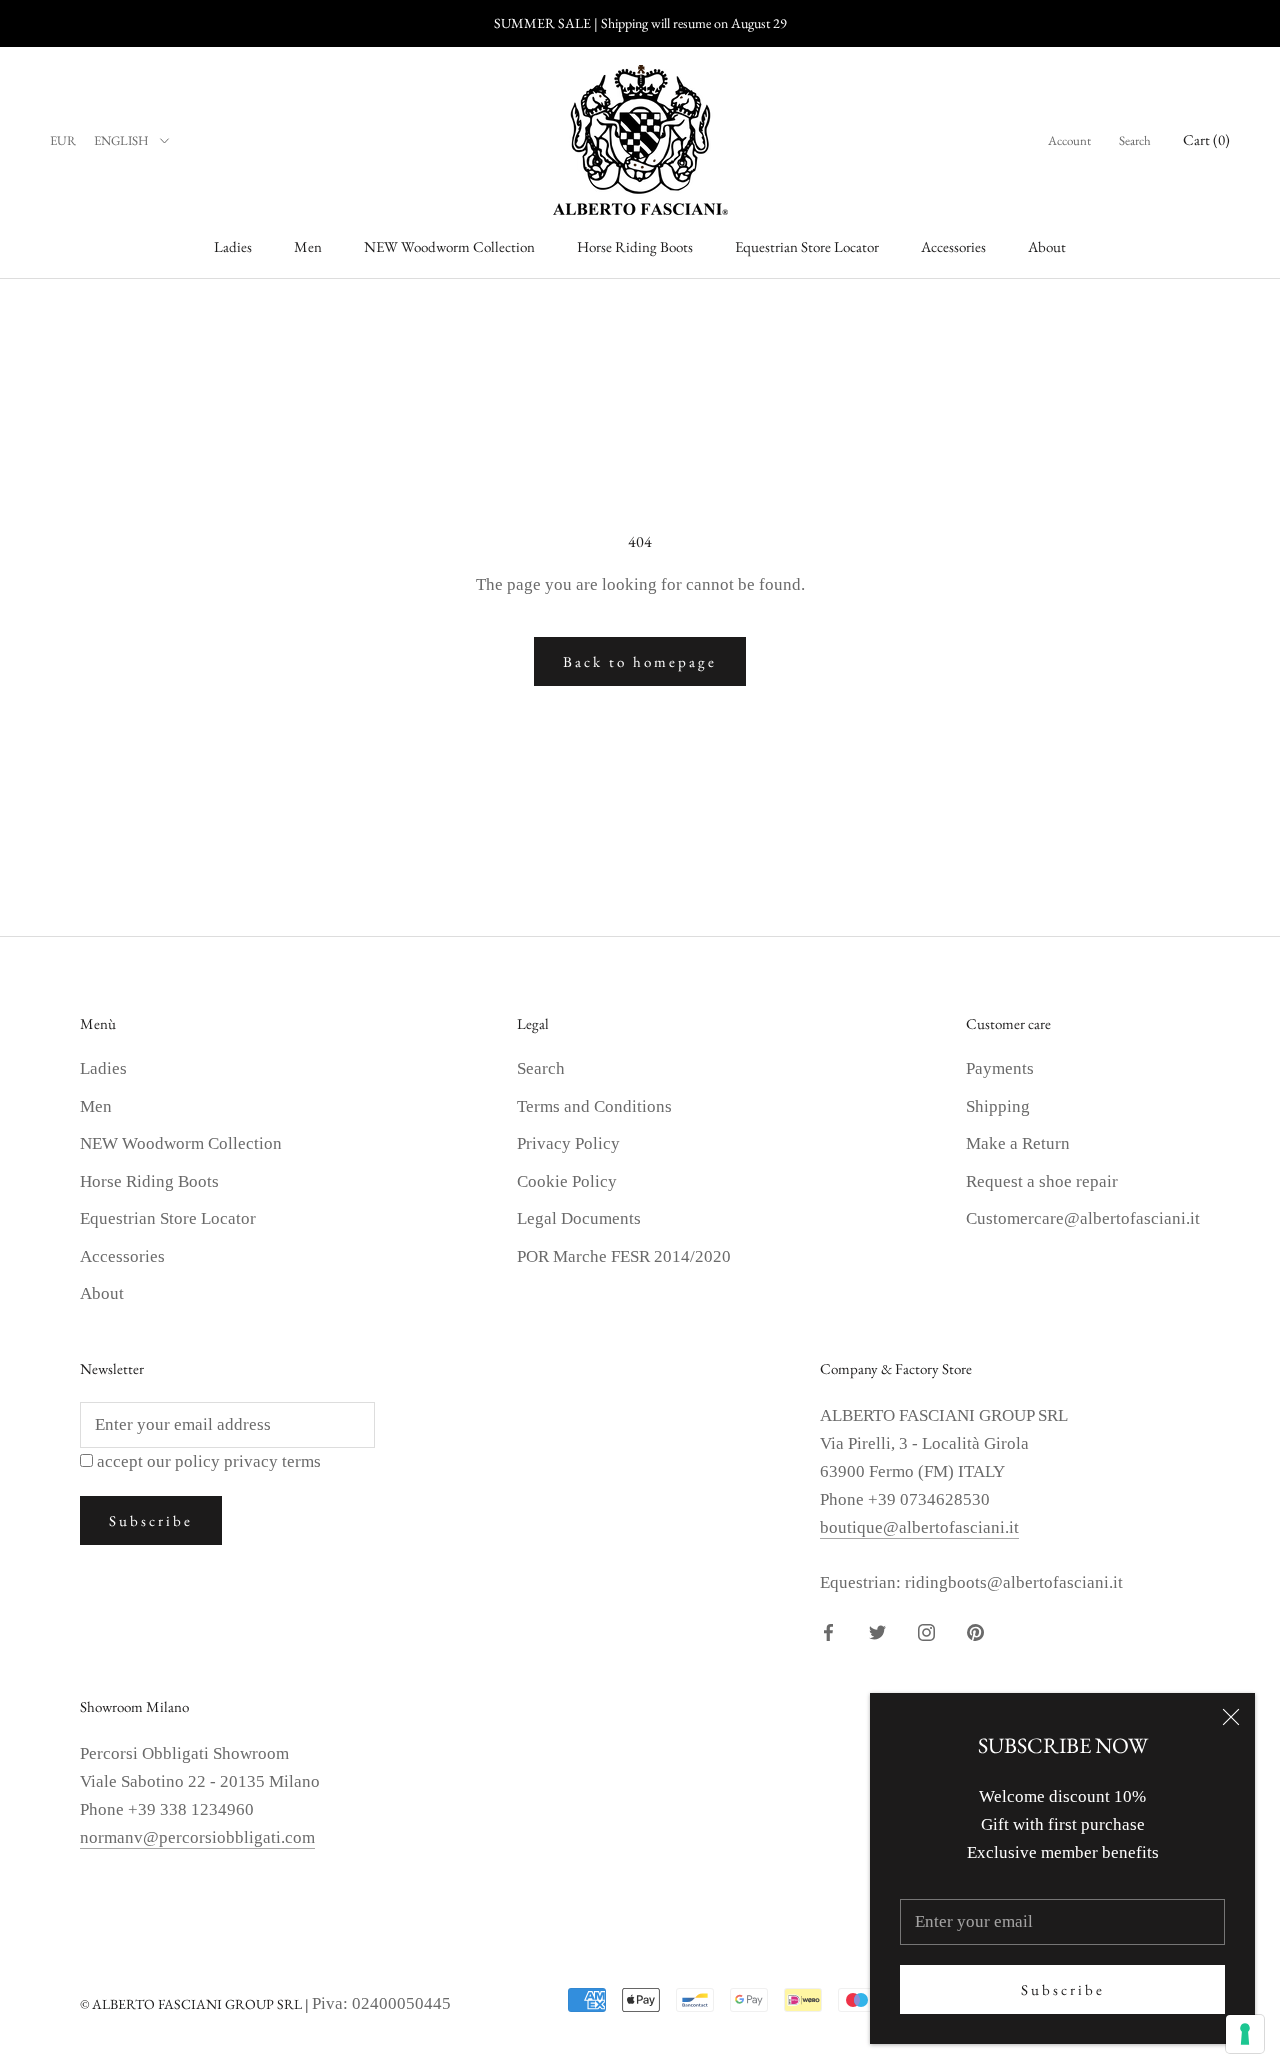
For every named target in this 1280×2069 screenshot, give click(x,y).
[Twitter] (877, 1631)
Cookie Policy (567, 1181)
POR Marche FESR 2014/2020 (624, 1256)
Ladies (233, 246)
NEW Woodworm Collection (449, 246)
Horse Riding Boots (635, 246)
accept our (209, 1461)
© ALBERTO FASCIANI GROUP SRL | (196, 2004)
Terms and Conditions (594, 1106)
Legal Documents (579, 1218)
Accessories (953, 246)
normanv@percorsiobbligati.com (197, 1837)
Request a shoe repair (1042, 1181)
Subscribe (1063, 1989)
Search (1135, 140)
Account (1069, 140)
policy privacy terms (248, 1461)
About (1047, 246)
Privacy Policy (568, 1143)
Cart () (1206, 139)
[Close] (1231, 1717)
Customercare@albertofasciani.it (1083, 1218)
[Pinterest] (975, 1631)
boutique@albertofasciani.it (919, 1527)
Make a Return (1018, 1143)
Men (308, 246)
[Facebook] (828, 1631)
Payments (1000, 1068)
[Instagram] (926, 1631)
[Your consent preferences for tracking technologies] (1245, 2034)
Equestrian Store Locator (807, 246)
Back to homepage (640, 661)
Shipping (998, 1106)
